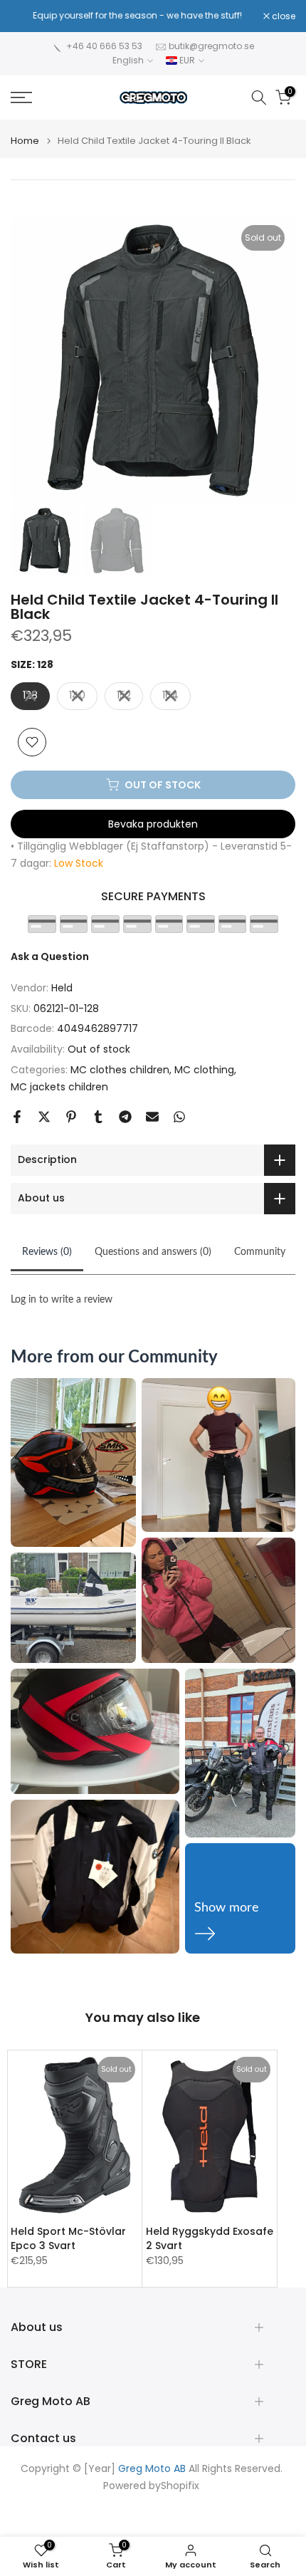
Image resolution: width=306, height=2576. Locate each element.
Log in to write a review (62, 1300)
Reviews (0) (47, 1252)
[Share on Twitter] (44, 1117)
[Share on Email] (152, 1117)
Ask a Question (50, 956)
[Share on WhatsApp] (179, 1117)
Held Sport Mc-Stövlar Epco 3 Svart (68, 2238)
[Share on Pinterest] (71, 1117)
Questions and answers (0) (153, 1252)
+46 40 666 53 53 (104, 46)
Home (25, 141)
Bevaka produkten (153, 824)
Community (260, 1252)
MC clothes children (120, 1070)
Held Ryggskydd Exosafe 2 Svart (210, 2238)
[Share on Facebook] (17, 1117)
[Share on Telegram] (125, 1117)
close (283, 16)
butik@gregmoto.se (211, 46)
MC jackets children (59, 1087)
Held (62, 988)
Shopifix (180, 2486)
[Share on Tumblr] (98, 1117)
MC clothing (204, 1070)
